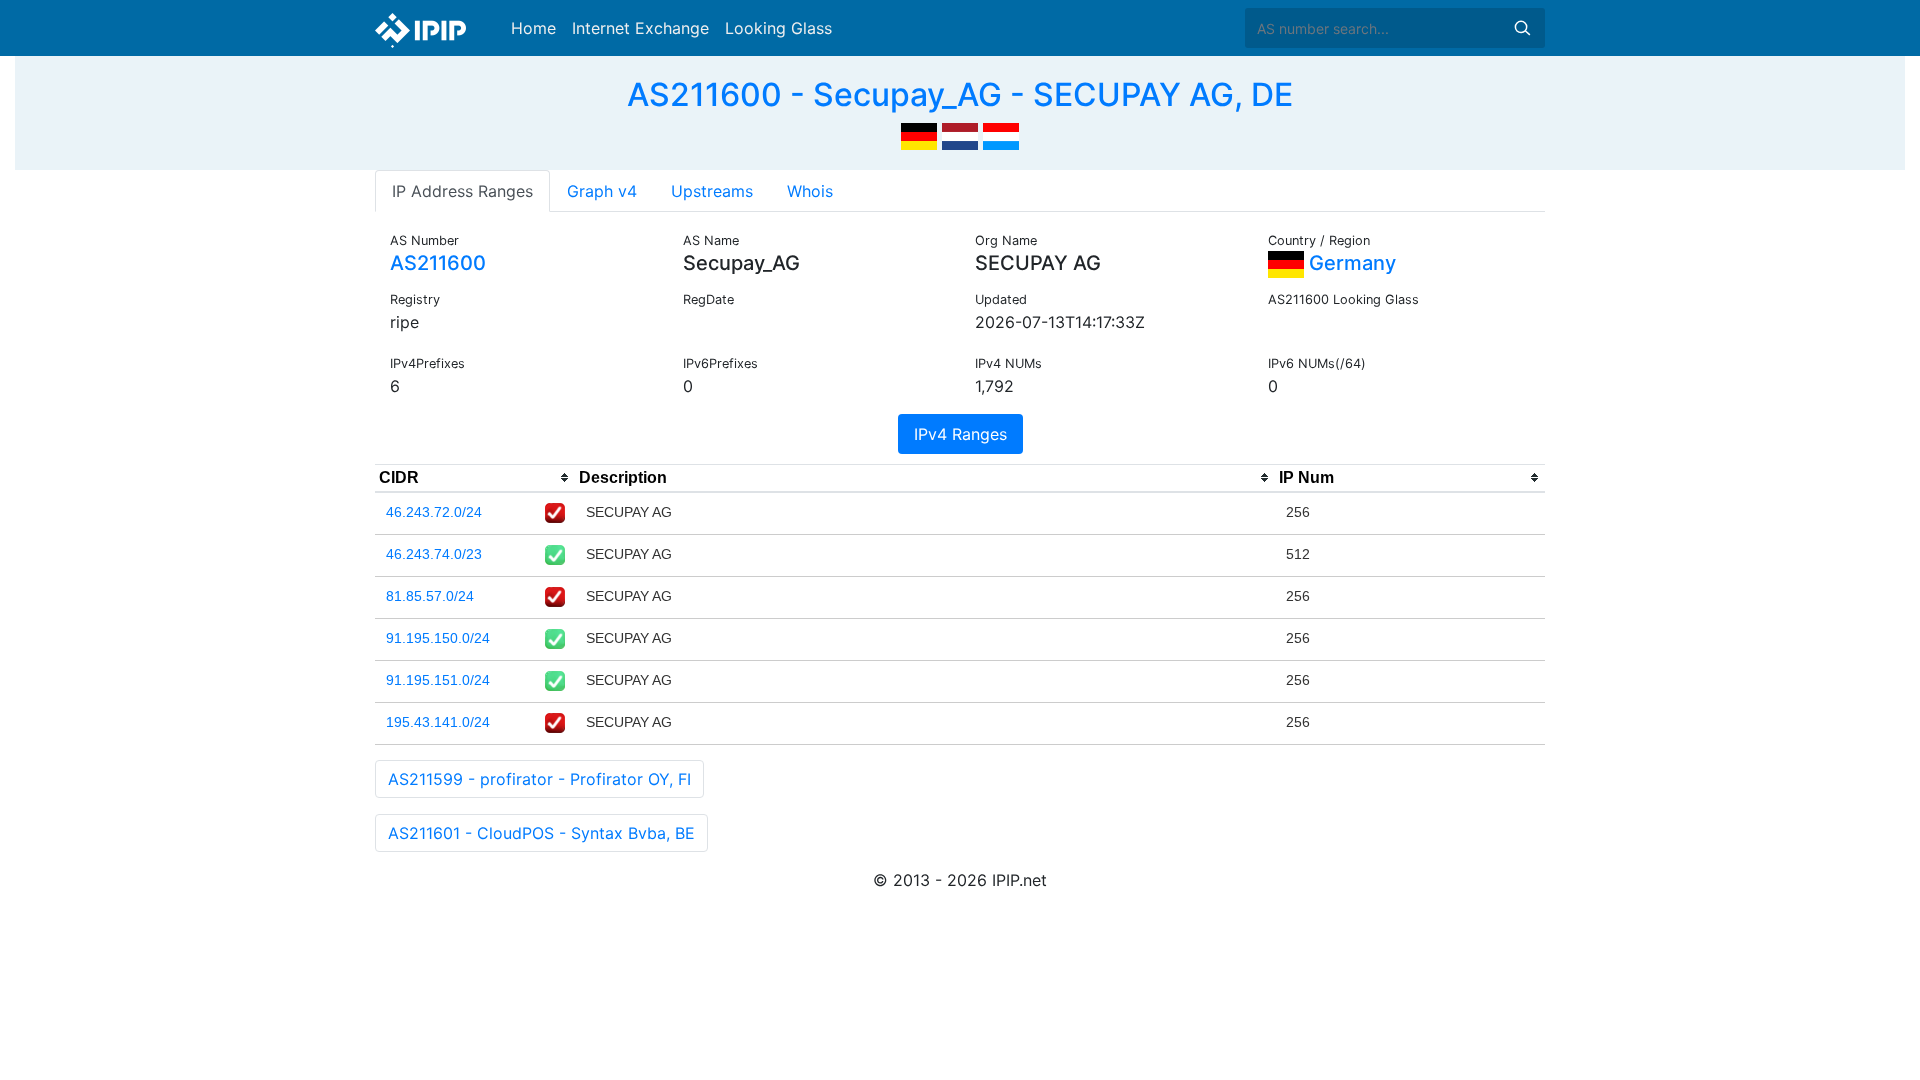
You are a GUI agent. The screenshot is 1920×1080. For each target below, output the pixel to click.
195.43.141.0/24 (438, 722)
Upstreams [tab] (712, 191)
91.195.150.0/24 (438, 638)
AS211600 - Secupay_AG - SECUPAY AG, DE (960, 94)
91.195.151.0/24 (438, 680)
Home (533, 28)
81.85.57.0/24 (430, 596)
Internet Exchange (640, 28)
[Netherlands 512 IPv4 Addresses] (960, 134)
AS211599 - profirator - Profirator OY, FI (539, 779)
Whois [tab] (810, 191)
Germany (1350, 263)
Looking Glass (778, 28)
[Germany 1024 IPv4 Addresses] (919, 134)
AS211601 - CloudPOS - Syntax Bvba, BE (541, 833)
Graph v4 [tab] (602, 191)
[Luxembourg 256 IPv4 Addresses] (1001, 134)
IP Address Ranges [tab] (462, 191)
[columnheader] (475, 478)
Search (1522, 28)
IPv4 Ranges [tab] (960, 434)
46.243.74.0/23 (434, 554)
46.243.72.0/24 (434, 512)
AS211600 (438, 263)
